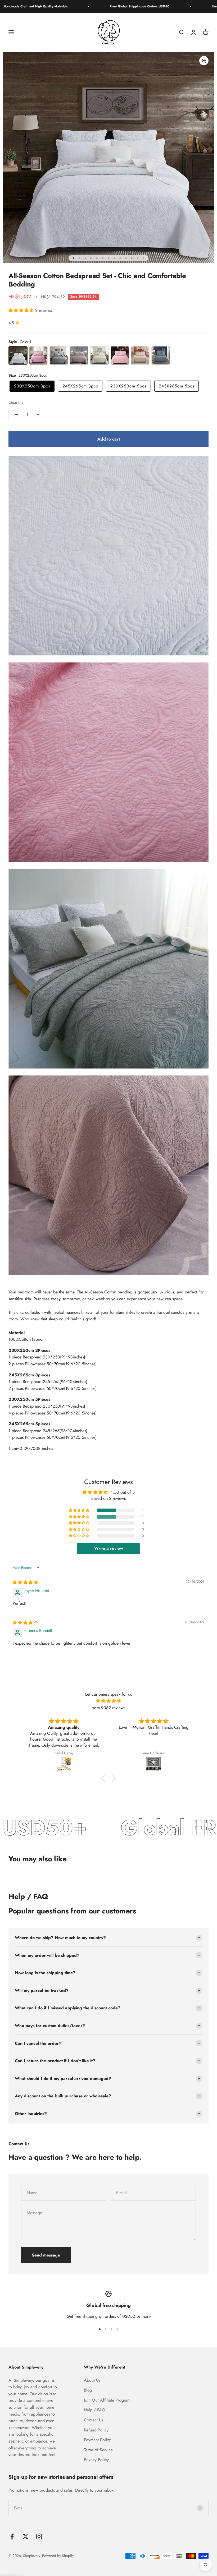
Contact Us (94, 2420)
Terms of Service (98, 2450)
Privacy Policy (96, 2460)
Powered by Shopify (58, 2556)
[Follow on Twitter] (26, 2536)
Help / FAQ (95, 2410)
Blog (88, 2390)
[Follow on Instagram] (39, 2536)
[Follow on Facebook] (12, 2536)
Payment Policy (97, 2440)
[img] (25, 1582)
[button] (22, 310)
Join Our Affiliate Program (107, 2400)
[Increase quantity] (38, 415)
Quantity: (17, 402)
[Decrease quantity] (16, 415)
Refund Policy (96, 2430)
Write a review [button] (109, 1548)
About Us (92, 2380)
